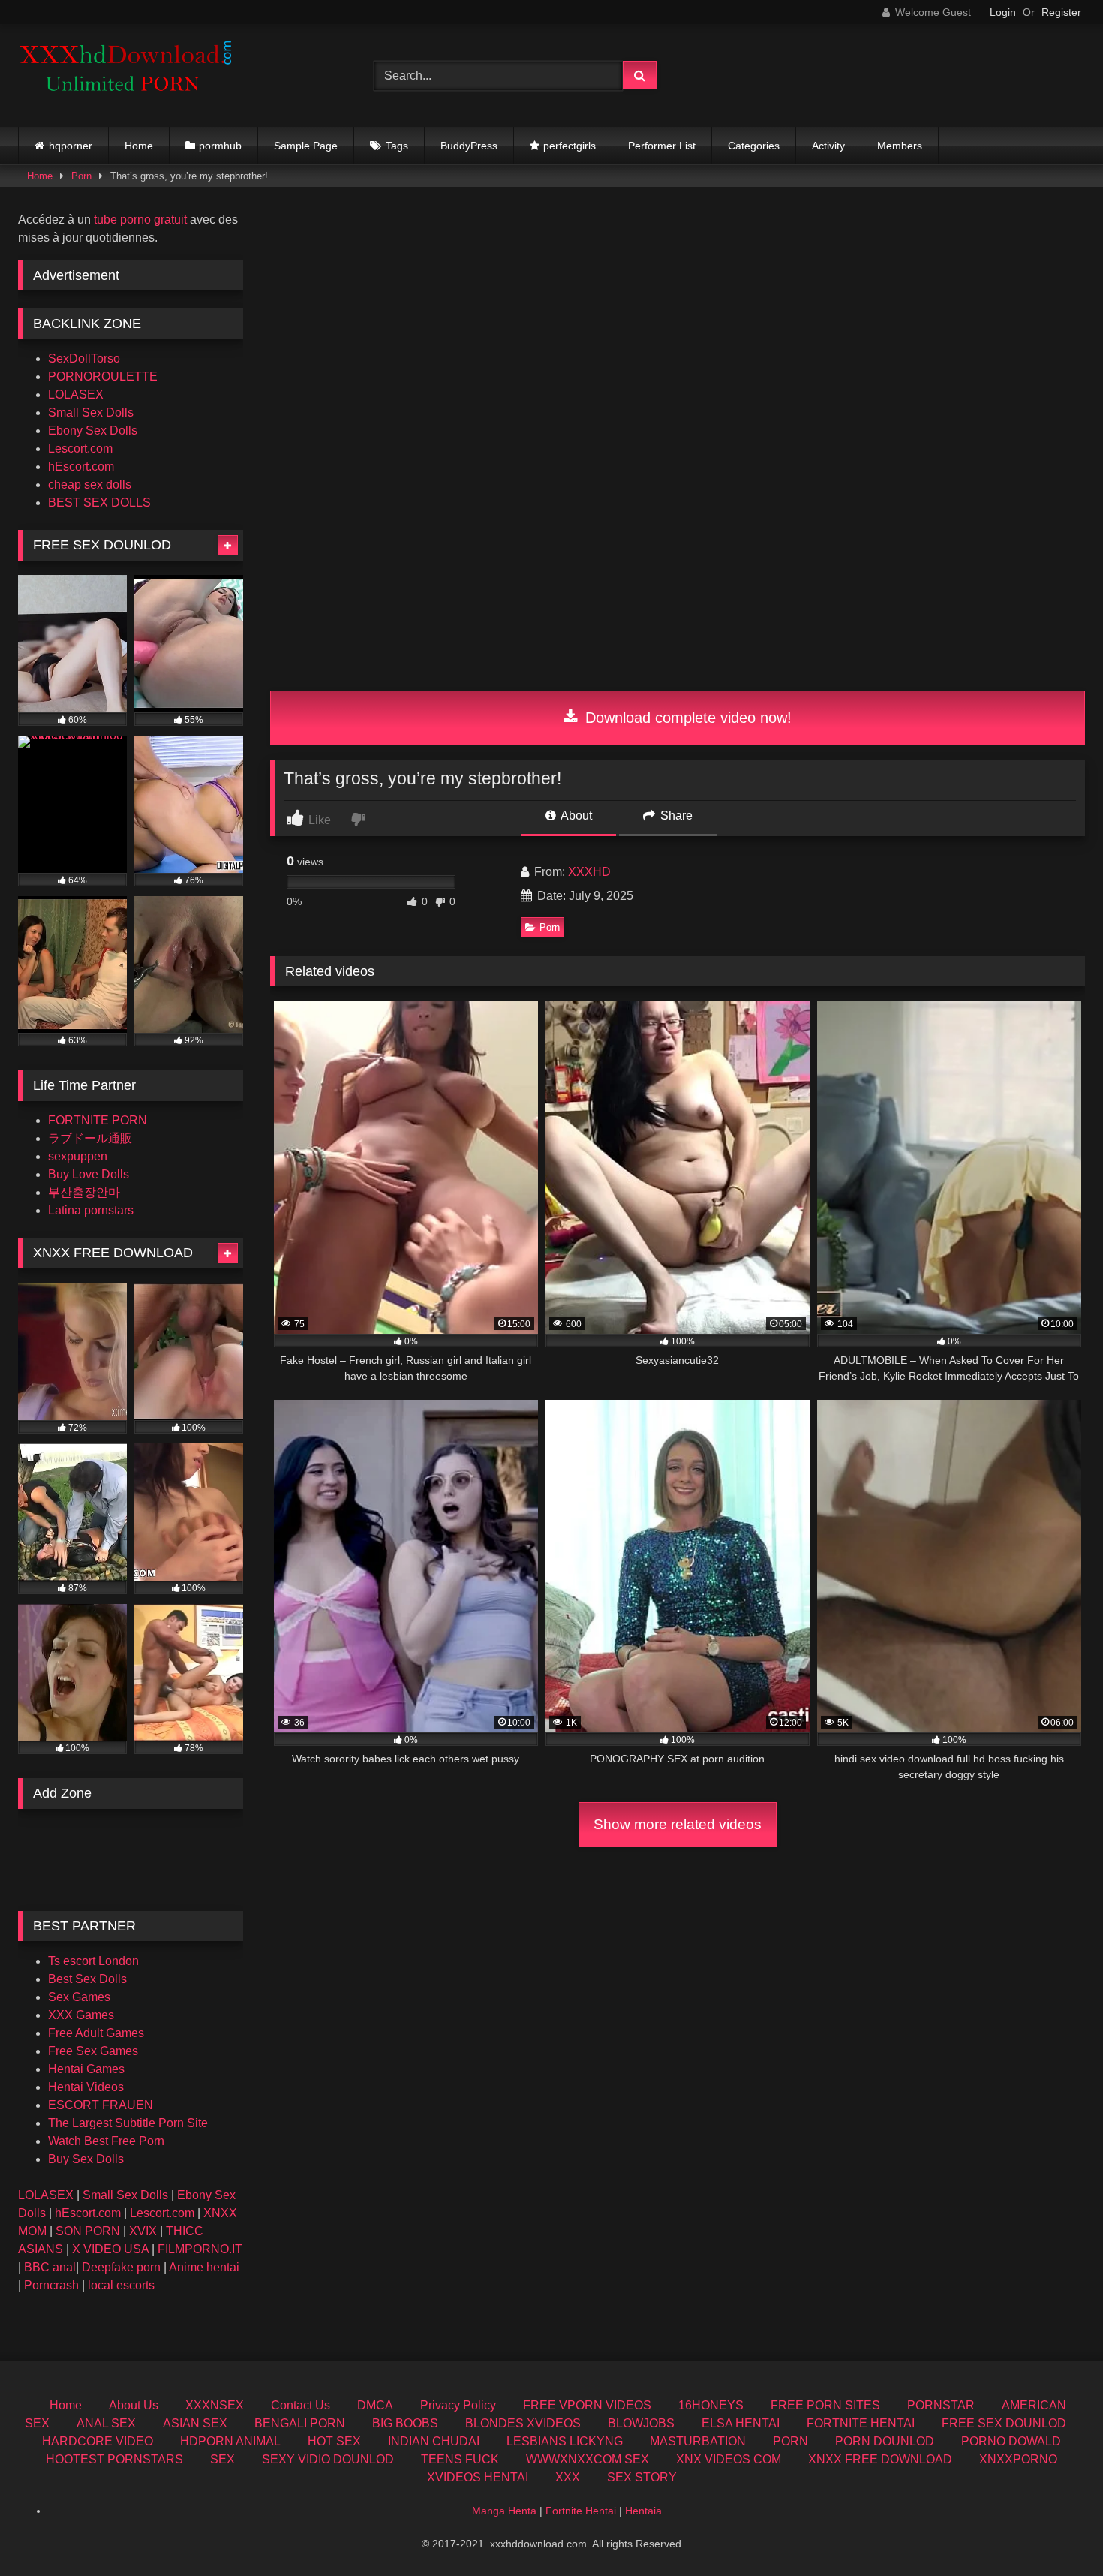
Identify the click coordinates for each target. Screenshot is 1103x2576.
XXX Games (81, 2015)
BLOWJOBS (641, 2423)
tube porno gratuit (140, 220)
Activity (828, 146)
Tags (397, 146)
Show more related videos (678, 1824)
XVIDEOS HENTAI (478, 2477)
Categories (754, 146)
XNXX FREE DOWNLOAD (880, 2459)
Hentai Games (86, 2069)
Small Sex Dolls (91, 412)
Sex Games (79, 1997)
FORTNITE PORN (98, 1120)
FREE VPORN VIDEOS (587, 2405)
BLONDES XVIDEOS (523, 2423)
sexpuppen (78, 1156)
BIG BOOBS (405, 2423)
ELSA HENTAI (741, 2423)
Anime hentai (204, 2267)
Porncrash (51, 2285)
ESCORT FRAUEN (101, 2105)
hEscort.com (81, 466)
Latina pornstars (91, 1210)
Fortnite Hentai (581, 2511)
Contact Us (301, 2405)
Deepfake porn (121, 2267)
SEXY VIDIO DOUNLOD (328, 2459)
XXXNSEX (215, 2405)
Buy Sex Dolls (86, 2159)
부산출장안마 (84, 1192)
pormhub (220, 146)
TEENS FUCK (460, 2459)
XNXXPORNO (1018, 2459)
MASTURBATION (698, 2441)
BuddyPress (469, 146)
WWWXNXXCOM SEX (588, 2459)
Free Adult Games (96, 2033)
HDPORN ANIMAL (230, 2441)
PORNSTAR (941, 2405)
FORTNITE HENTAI (861, 2423)
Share (675, 816)
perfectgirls (570, 146)
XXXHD (589, 872)
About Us (134, 2405)
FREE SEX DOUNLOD (1004, 2423)
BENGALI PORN (300, 2423)
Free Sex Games (93, 2051)
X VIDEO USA (110, 2249)
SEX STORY (642, 2477)
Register (1061, 12)
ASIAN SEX (195, 2423)
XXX (568, 2477)
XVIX (143, 2231)
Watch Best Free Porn (106, 2141)
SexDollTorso (84, 358)
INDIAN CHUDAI (434, 2441)
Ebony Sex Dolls (93, 430)
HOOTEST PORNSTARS (114, 2459)
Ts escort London (93, 1961)
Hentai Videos (86, 2087)
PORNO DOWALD (1011, 2441)
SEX (222, 2459)
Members (900, 146)
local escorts (121, 2285)
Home (139, 146)
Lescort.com (80, 448)
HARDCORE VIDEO (98, 2441)
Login (1003, 12)
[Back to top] (1056, 2531)
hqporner (71, 146)
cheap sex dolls (90, 485)
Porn (81, 176)
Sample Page (306, 146)
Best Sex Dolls (87, 1979)
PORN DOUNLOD (885, 2441)
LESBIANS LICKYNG (565, 2441)
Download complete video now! (686, 718)
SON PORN (88, 2231)
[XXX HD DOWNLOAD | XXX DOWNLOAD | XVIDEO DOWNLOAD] (131, 75)
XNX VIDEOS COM (729, 2459)
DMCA (375, 2405)
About (575, 816)
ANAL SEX (106, 2423)
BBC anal (50, 2267)
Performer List (662, 146)
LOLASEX (76, 394)
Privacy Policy (458, 2405)
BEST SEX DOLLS (99, 503)
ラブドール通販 (90, 1138)
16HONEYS (711, 2405)
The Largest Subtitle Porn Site (128, 2123)
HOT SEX (334, 2441)
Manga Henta (504, 2511)
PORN (790, 2441)
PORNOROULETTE (103, 376)
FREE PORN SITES (825, 2405)
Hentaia (643, 2511)
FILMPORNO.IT (200, 2249)
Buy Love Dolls (89, 1174)
